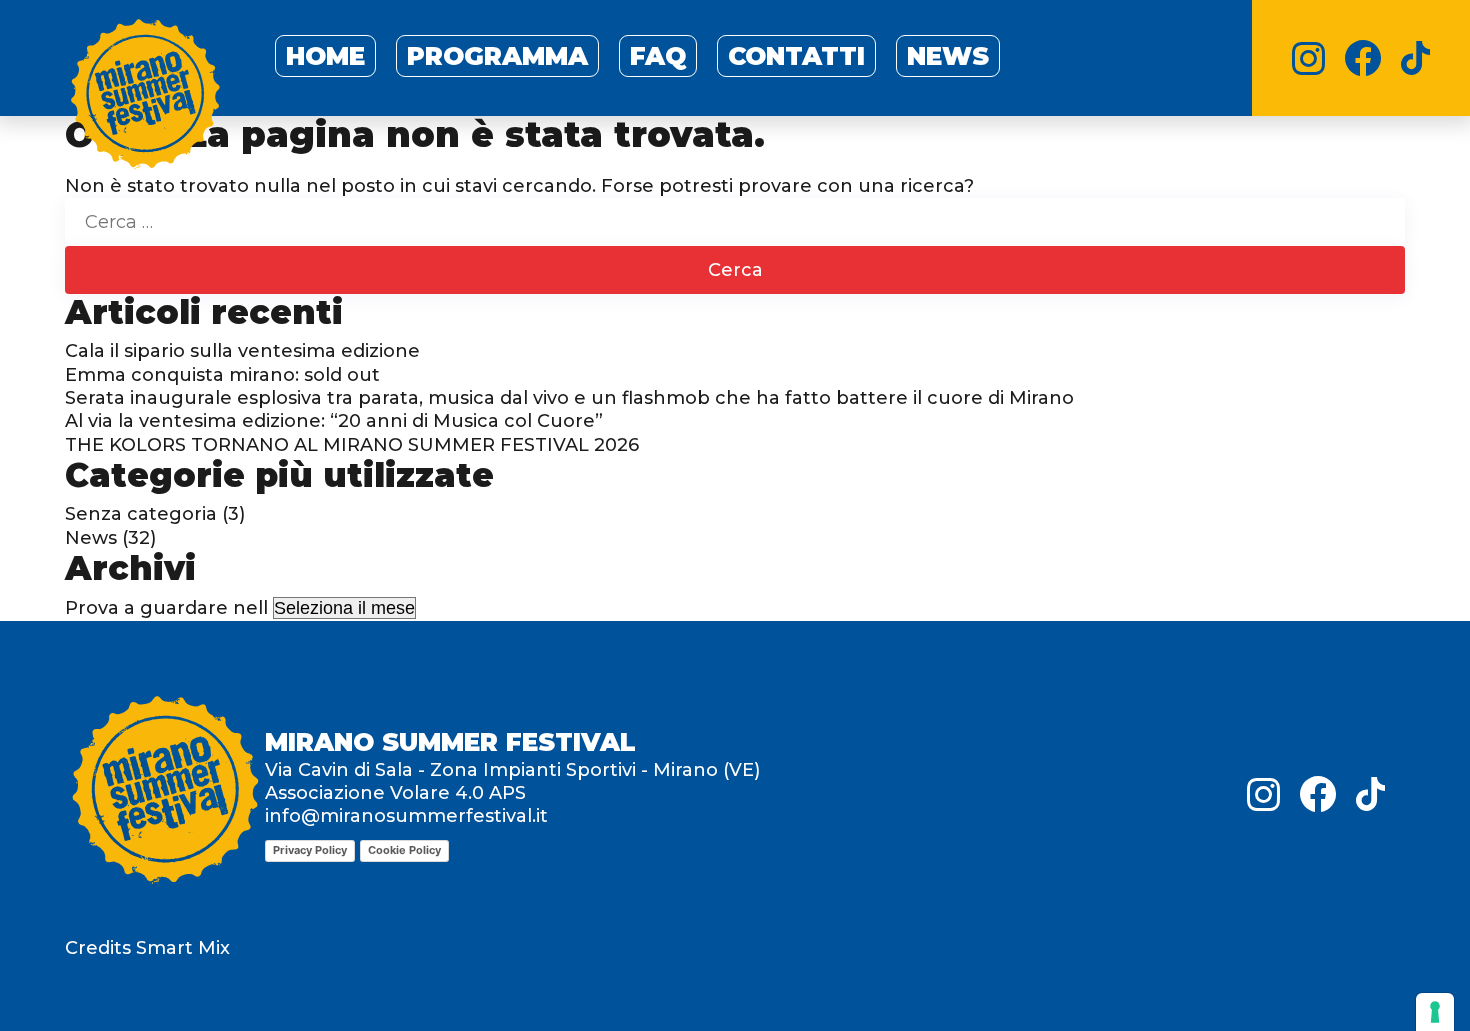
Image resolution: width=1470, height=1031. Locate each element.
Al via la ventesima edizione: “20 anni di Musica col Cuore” (334, 421)
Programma (497, 56)
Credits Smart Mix (147, 948)
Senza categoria (141, 514)
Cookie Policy (404, 850)
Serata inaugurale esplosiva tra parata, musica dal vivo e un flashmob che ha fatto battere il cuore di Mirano (569, 398)
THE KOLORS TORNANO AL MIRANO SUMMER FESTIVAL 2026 (352, 445)
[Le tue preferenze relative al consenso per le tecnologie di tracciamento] (1435, 1012)
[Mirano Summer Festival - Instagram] (1308, 58)
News (948, 56)
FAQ (658, 56)
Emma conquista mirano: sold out (222, 375)
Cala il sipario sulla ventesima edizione (242, 351)
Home (325, 56)
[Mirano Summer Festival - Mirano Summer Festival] (145, 98)
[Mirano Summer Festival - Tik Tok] (1415, 58)
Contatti (796, 56)
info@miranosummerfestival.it (406, 816)
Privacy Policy (310, 850)
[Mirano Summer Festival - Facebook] (1363, 58)
